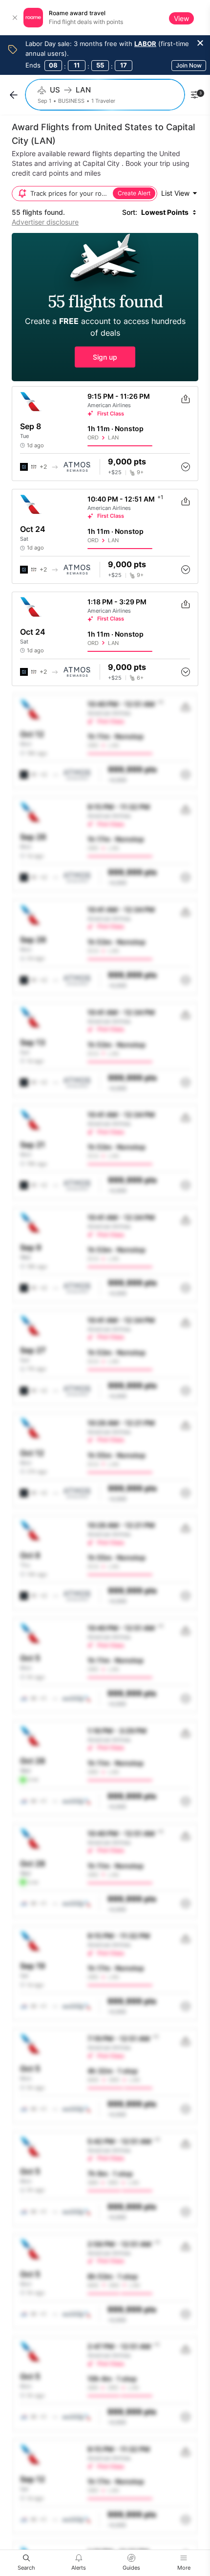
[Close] (15, 18)
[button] (105, 307)
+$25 (115, 472)
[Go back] (14, 95)
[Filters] (194, 95)
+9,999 (117, 780)
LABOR (145, 44)
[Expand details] (186, 467)
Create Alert (134, 193)
